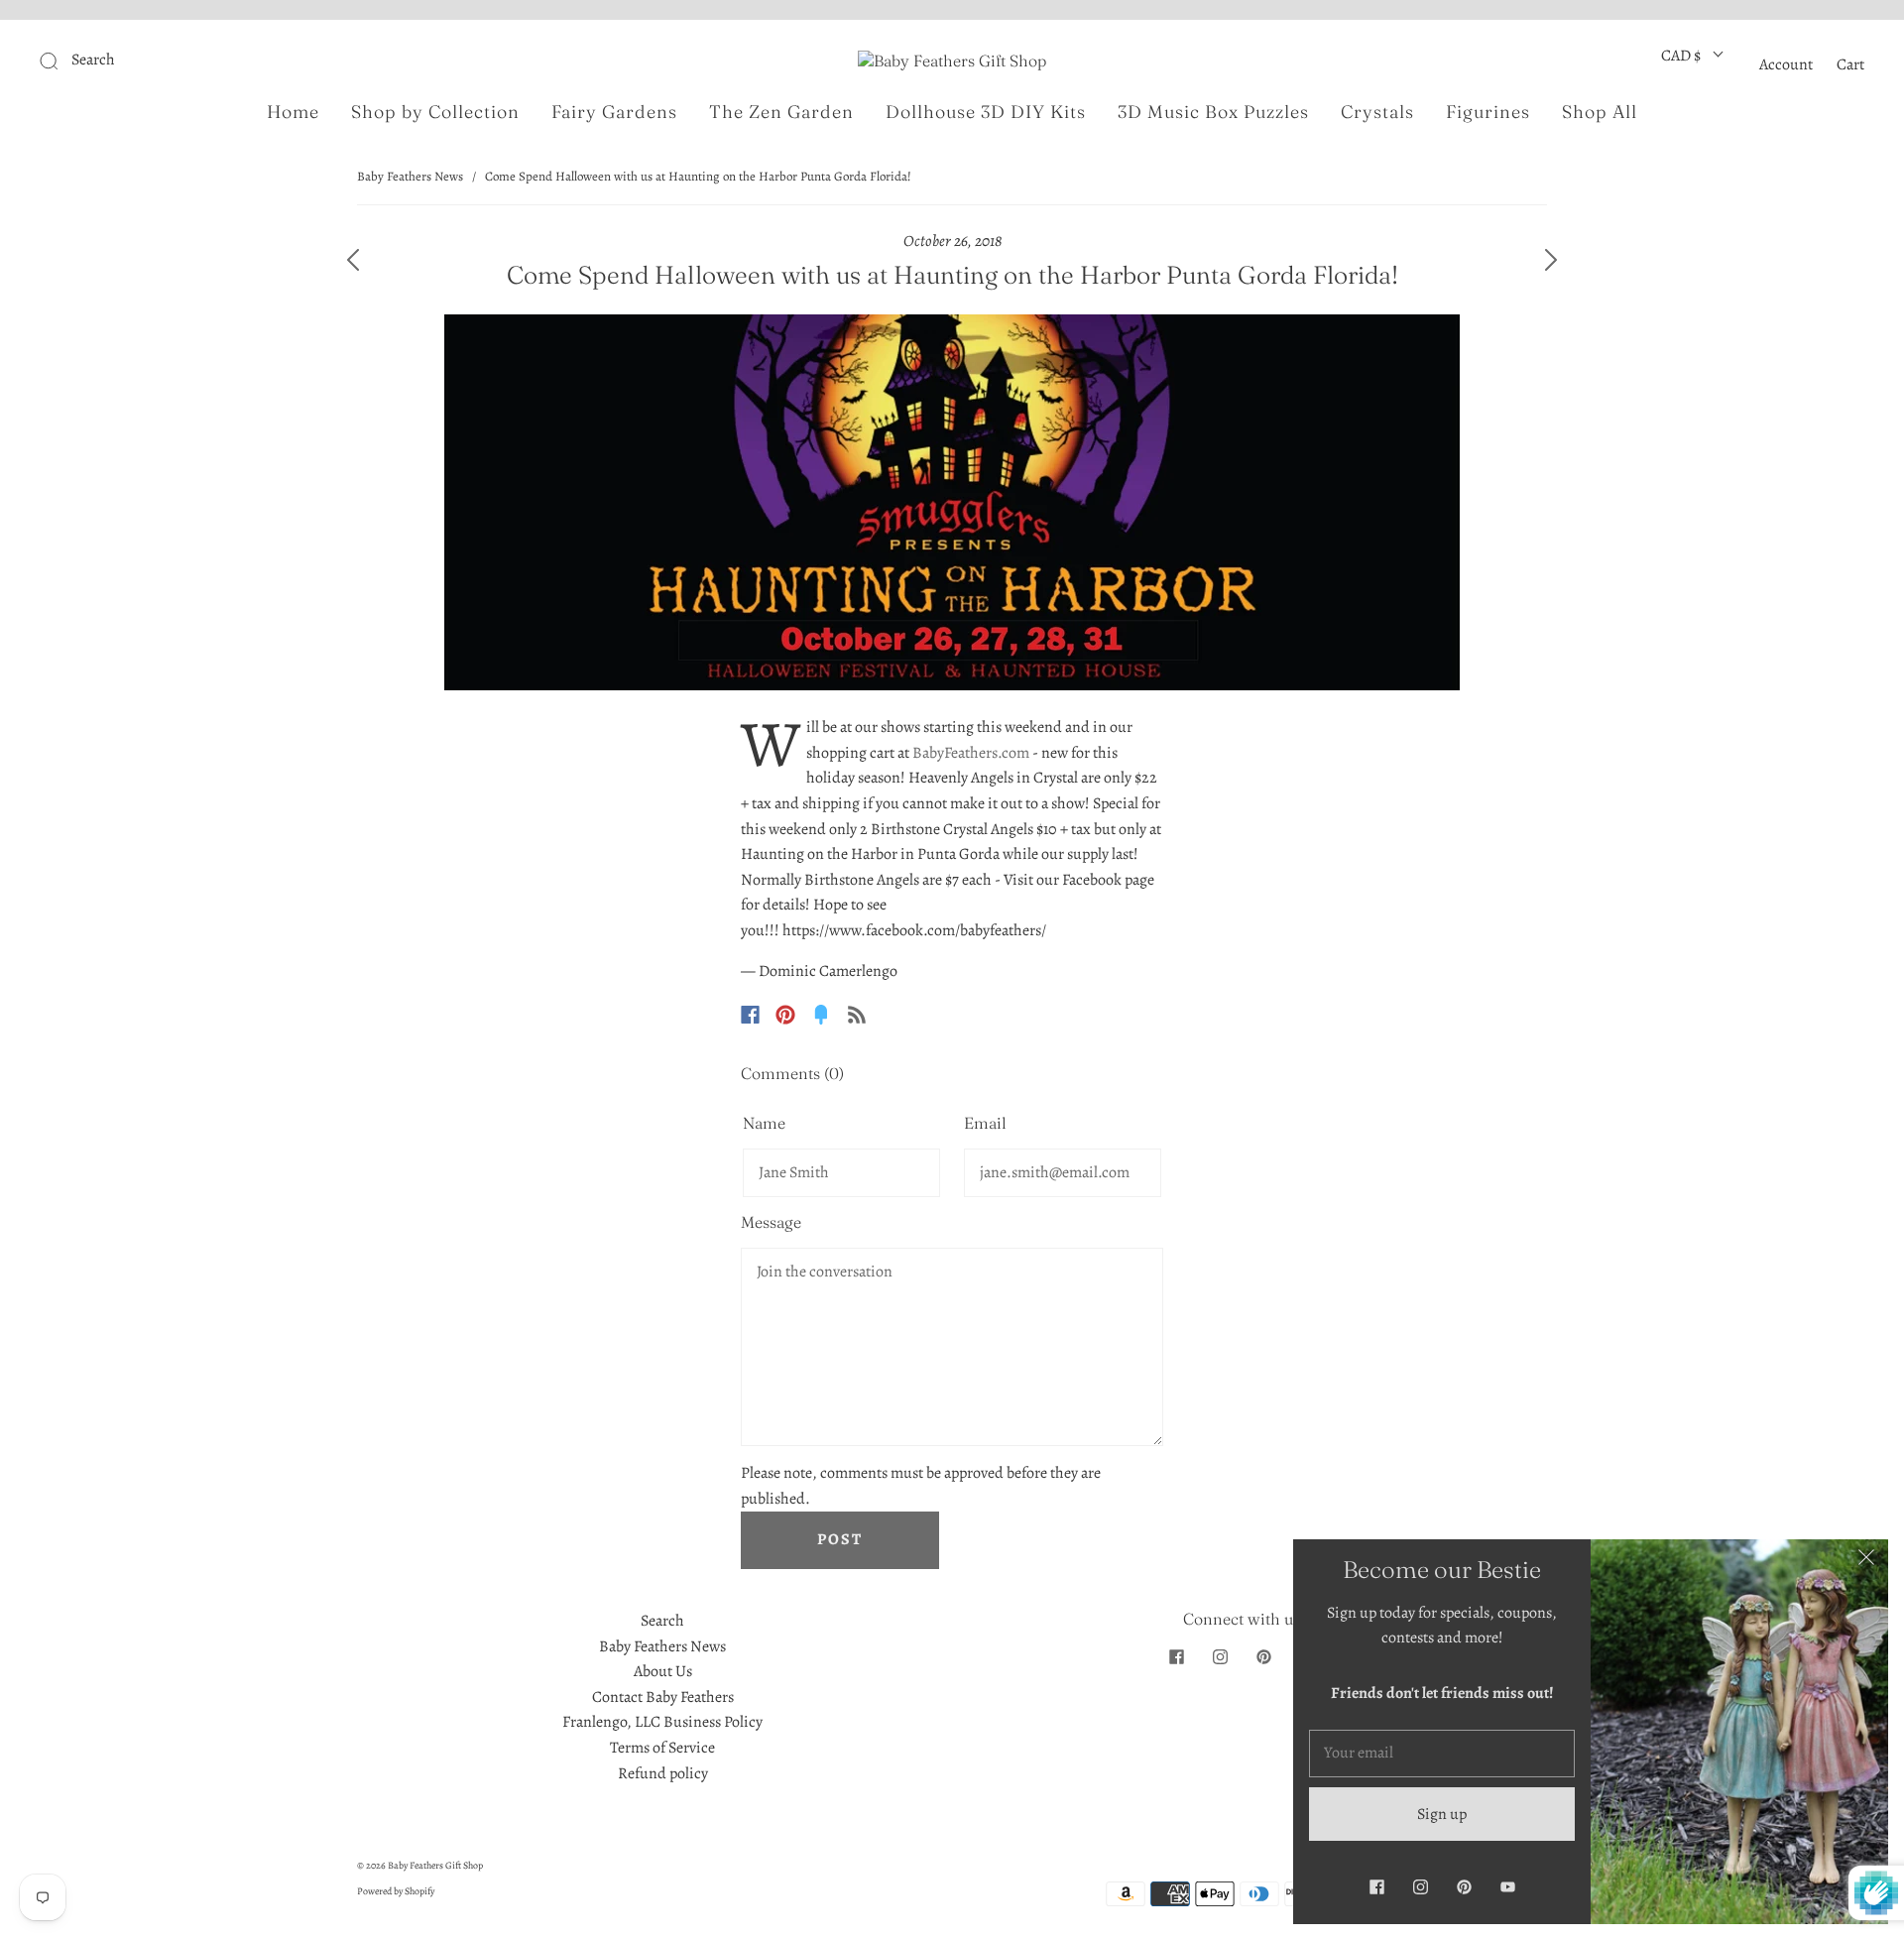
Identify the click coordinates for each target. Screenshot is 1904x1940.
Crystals (1377, 112)
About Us (663, 1671)
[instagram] (1220, 1656)
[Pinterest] (785, 1015)
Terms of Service (662, 1748)
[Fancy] (821, 1015)
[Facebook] (750, 1015)
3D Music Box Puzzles (1213, 112)
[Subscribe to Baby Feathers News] (857, 1015)
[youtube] (1507, 1886)
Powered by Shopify (396, 1891)
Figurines (1488, 112)
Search (662, 1621)
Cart (1850, 64)
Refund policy (663, 1773)
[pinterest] (1263, 1656)
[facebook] (1176, 1656)
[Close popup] (1866, 1561)
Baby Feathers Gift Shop (435, 1865)
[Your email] (1442, 1754)
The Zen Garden (781, 112)
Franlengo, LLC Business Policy (662, 1722)
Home (293, 112)
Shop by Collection (435, 112)
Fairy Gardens (614, 112)
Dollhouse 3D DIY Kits (986, 112)
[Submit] (182, 61)
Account (1786, 64)
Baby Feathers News (410, 176)
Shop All (1600, 112)
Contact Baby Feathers (663, 1697)
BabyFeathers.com (971, 753)
